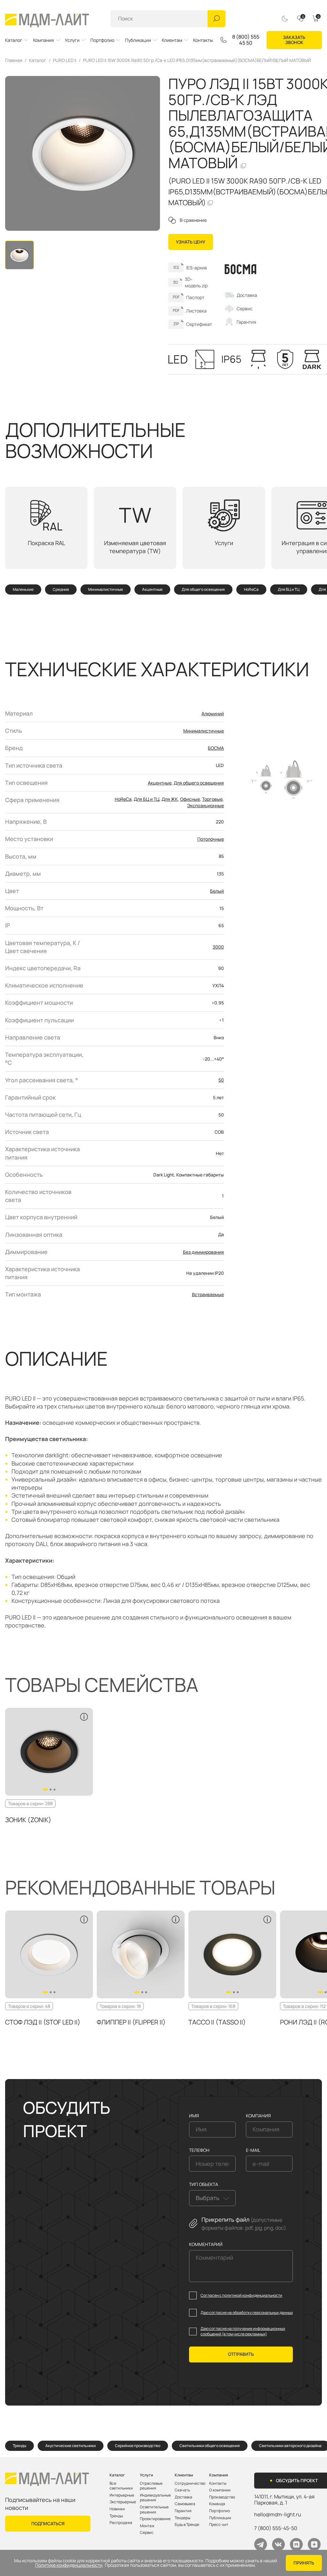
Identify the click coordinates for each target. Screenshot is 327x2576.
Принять (304, 2563)
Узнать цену (191, 242)
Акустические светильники (71, 2446)
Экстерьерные (123, 2502)
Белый (217, 891)
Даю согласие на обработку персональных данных (247, 2313)
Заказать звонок (294, 40)
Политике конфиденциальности (69, 2565)
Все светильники (121, 2486)
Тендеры (183, 2518)
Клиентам (172, 40)
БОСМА (216, 748)
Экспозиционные (205, 805)
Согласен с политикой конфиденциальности (241, 2295)
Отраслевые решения (151, 2486)
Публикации (138, 40)
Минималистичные (106, 590)
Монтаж (147, 2526)
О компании (220, 2490)
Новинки (117, 2509)
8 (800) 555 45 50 (246, 40)
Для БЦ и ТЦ (289, 590)
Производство (222, 2497)
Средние (61, 590)
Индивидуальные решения (155, 2498)
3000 (218, 947)
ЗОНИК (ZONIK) (28, 1820)
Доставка (247, 295)
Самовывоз (185, 2504)
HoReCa (251, 590)
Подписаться (48, 2523)
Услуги (72, 40)
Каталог (14, 40)
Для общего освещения (203, 590)
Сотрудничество (190, 2483)
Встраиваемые (208, 1294)
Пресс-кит (219, 2525)
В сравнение (193, 220)
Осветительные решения (154, 2509)
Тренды (19, 2446)
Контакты (203, 40)
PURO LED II (65, 60)
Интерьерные (122, 2495)
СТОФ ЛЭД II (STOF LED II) (43, 2022)
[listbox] (212, 2198)
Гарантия (246, 322)
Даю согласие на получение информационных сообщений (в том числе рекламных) (243, 2331)
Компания (44, 40)
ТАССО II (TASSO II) (217, 2022)
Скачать (182, 2490)
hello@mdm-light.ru (278, 2514)
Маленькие (23, 590)
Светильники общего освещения (210, 2446)
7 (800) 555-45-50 (276, 2528)
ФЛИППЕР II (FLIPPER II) (131, 2022)
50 (221, 1080)
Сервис (245, 308)
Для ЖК (170, 799)
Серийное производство (138, 2446)
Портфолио (102, 40)
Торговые (212, 799)
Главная (14, 60)
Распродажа (121, 2523)
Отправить (241, 2354)
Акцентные (152, 590)
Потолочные (211, 839)
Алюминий (213, 713)
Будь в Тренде (187, 2525)
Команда (217, 2504)
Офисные (190, 799)
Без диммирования (203, 1252)
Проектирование (155, 2519)
